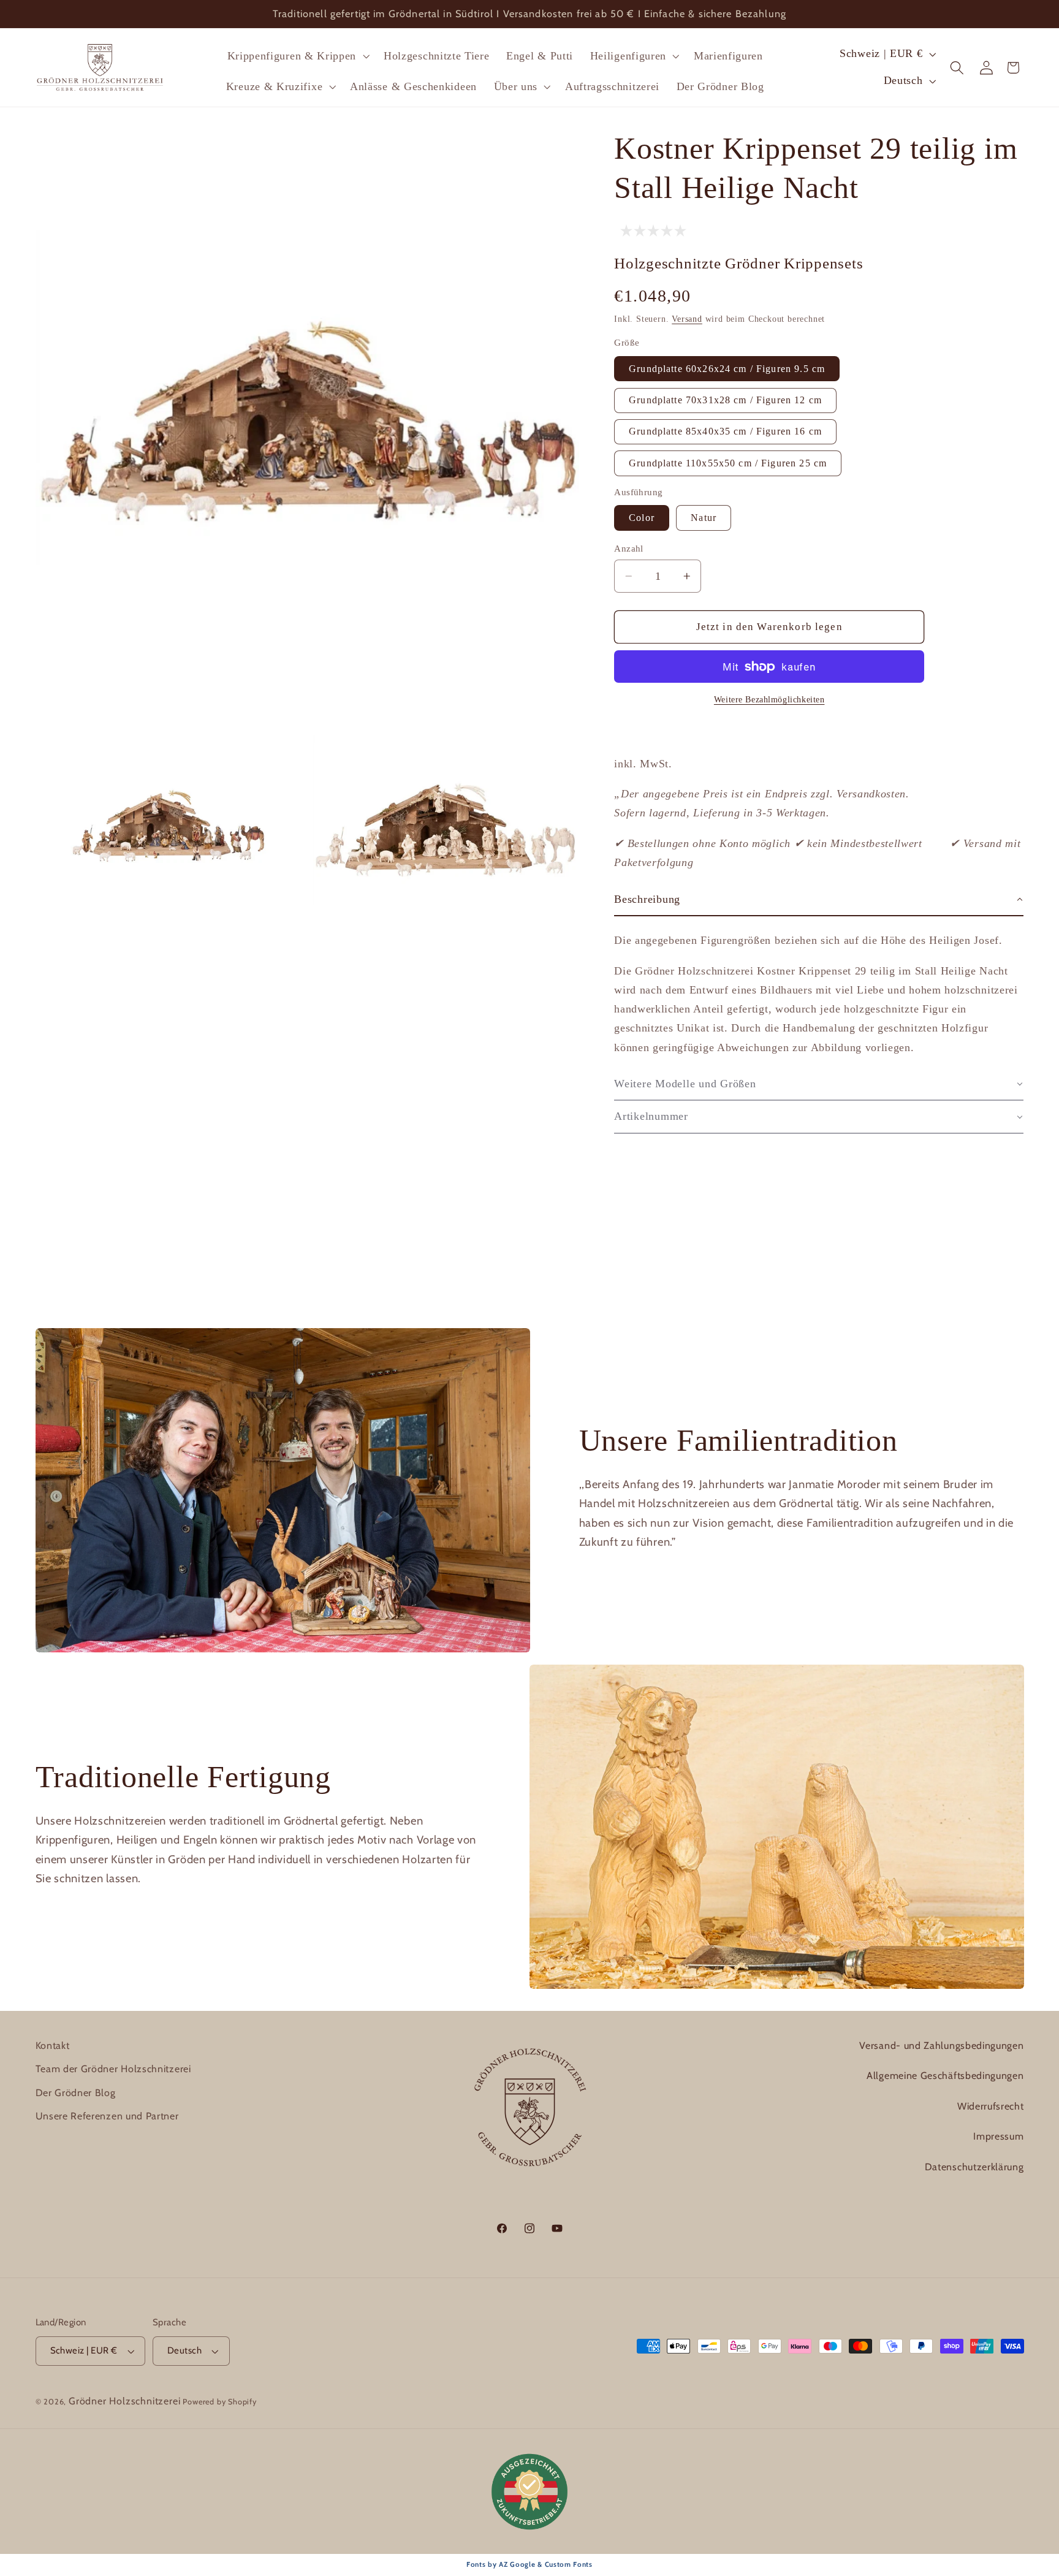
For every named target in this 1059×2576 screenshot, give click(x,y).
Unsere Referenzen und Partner (107, 2116)
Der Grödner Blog (76, 2093)
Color (642, 518)
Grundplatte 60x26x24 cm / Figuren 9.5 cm (727, 369)
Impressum (998, 2136)
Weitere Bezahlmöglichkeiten (769, 700)
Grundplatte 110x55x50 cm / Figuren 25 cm (728, 463)
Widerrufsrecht (991, 2106)
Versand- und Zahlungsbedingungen (941, 2046)
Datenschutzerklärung (974, 2167)
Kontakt (53, 2046)
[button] (297, 56)
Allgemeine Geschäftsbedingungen (945, 2076)
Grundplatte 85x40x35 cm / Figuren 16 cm (725, 431)
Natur (704, 518)
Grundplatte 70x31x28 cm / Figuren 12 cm (725, 400)
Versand (687, 319)
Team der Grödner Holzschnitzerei (113, 2069)
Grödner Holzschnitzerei (125, 2401)
